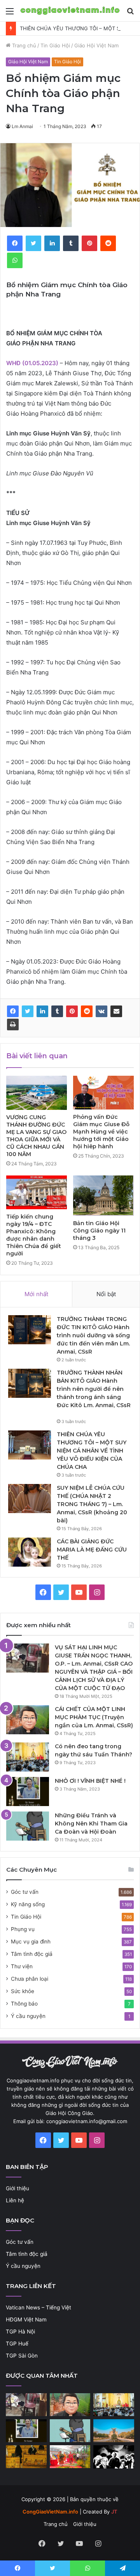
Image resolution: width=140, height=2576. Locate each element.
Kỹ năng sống (28, 1904)
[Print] (13, 1025)
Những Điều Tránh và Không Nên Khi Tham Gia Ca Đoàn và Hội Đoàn (91, 1824)
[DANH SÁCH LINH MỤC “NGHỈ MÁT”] (26, 2457)
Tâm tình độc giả (32, 1954)
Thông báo (24, 2004)
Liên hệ (15, 2200)
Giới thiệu (17, 2188)
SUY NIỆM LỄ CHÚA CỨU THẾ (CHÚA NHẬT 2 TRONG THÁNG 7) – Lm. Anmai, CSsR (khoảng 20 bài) (92, 1504)
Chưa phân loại (30, 1979)
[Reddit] (87, 1011)
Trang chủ (23, 45)
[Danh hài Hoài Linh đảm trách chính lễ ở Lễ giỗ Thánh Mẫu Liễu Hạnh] (70, 2457)
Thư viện (22, 1966)
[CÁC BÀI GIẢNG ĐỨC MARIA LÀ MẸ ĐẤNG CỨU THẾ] (30, 1552)
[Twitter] (28, 1011)
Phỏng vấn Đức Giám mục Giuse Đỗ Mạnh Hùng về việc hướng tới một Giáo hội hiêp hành (101, 1132)
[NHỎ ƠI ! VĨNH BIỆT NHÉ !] (28, 1792)
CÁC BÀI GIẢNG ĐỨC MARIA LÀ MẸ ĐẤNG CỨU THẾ (92, 1550)
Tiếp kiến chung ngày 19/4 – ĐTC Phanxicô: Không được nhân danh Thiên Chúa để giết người (34, 1235)
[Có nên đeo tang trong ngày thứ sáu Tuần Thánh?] (28, 1757)
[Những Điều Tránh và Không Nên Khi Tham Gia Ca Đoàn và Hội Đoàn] (28, 1826)
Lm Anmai (22, 126)
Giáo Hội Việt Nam (96, 45)
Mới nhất (36, 1294)
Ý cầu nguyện (28, 2016)
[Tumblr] (57, 1011)
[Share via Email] (116, 1011)
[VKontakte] (101, 1011)
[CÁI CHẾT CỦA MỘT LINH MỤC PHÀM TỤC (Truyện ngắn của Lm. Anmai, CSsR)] (28, 1720)
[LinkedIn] (42, 1011)
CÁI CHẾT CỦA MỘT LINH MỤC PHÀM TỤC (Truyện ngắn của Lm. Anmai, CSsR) (94, 1717)
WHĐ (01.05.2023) (32, 363)
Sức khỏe (23, 1991)
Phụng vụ (23, 1929)
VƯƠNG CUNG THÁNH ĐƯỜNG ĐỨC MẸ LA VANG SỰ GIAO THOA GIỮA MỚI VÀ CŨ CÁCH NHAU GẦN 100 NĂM (36, 1136)
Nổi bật (106, 1294)
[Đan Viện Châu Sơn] (114, 2431)
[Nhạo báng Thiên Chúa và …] (114, 2457)
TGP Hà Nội (20, 2332)
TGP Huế (17, 2344)
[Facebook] (13, 1011)
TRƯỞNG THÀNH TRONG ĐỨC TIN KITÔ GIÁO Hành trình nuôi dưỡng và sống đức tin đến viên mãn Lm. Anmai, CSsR (93, 1335)
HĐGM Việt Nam (26, 2319)
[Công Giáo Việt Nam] (70, 11)
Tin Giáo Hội (55, 45)
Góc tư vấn (25, 1892)
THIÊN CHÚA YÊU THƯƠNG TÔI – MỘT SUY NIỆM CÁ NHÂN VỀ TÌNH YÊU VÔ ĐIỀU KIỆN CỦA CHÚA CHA (92, 1451)
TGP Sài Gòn (22, 2356)
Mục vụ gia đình (31, 1942)
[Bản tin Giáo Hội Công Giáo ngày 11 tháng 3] (103, 1196)
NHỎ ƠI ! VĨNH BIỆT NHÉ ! (90, 1781)
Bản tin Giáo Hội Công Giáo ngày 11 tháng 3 (99, 1231)
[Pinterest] (72, 1011)
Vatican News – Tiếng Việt (38, 2307)
